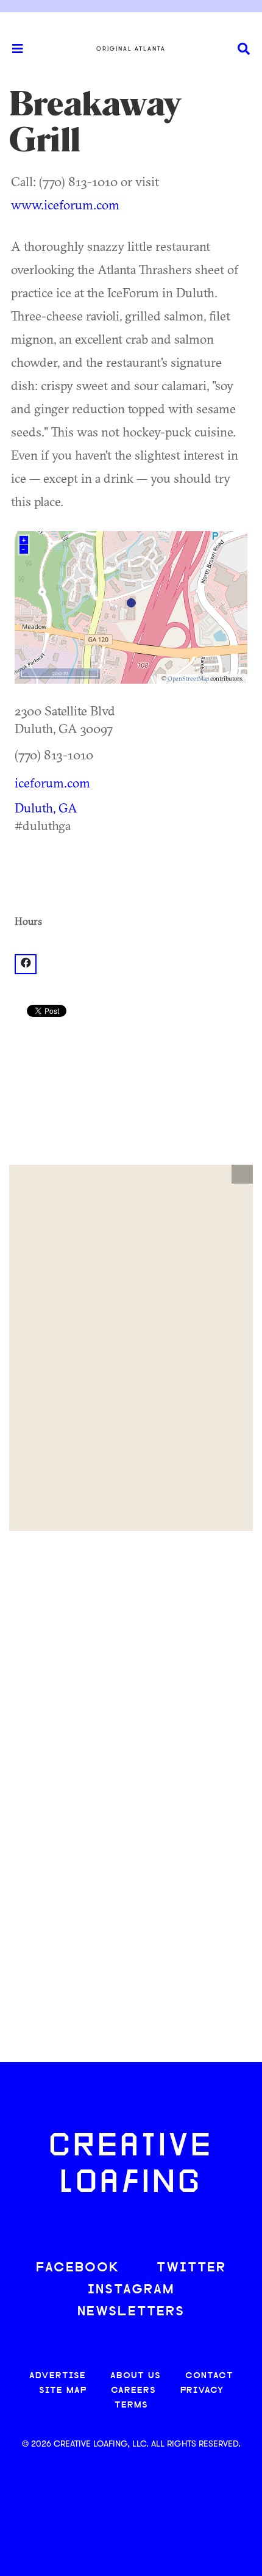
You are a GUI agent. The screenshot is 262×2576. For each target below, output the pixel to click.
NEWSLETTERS (131, 2312)
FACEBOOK (78, 2268)
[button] (242, 1174)
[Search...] (244, 49)
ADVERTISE (58, 2376)
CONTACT (209, 2376)
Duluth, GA (46, 808)
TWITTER (191, 2268)
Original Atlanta (131, 49)
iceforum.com (52, 783)
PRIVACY (202, 2391)
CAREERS (133, 2391)
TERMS (131, 2405)
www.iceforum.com (65, 204)
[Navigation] (12, 49)
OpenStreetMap (188, 678)
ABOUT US (136, 2376)
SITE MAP (63, 2391)
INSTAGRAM (131, 2290)
